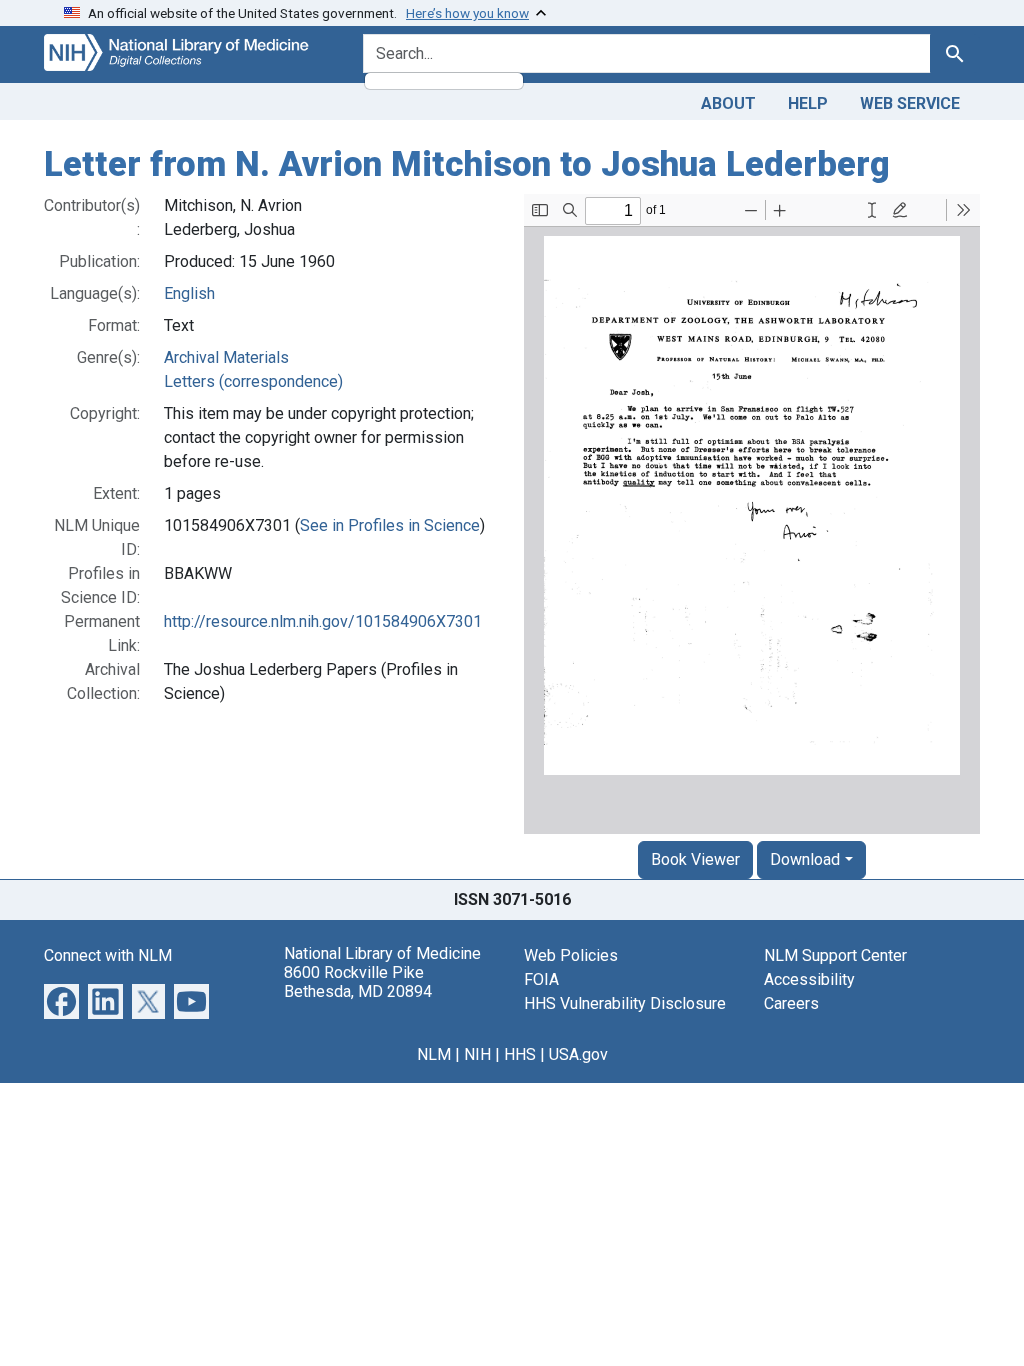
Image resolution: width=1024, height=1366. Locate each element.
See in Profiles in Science (390, 525)
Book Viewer (695, 859)
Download (805, 859)
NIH (477, 1054)
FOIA (541, 979)
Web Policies (571, 955)
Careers (791, 1003)
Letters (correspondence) (253, 381)
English (189, 293)
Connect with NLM (108, 955)
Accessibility (809, 979)
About (728, 103)
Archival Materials (226, 357)
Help (808, 103)
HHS (520, 1054)
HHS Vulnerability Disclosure (625, 1003)
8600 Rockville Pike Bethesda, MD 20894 (358, 982)
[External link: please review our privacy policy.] (61, 999)
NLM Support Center (835, 955)
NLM (434, 1054)
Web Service (910, 103)
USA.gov (578, 1054)
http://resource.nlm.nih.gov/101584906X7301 (323, 621)
